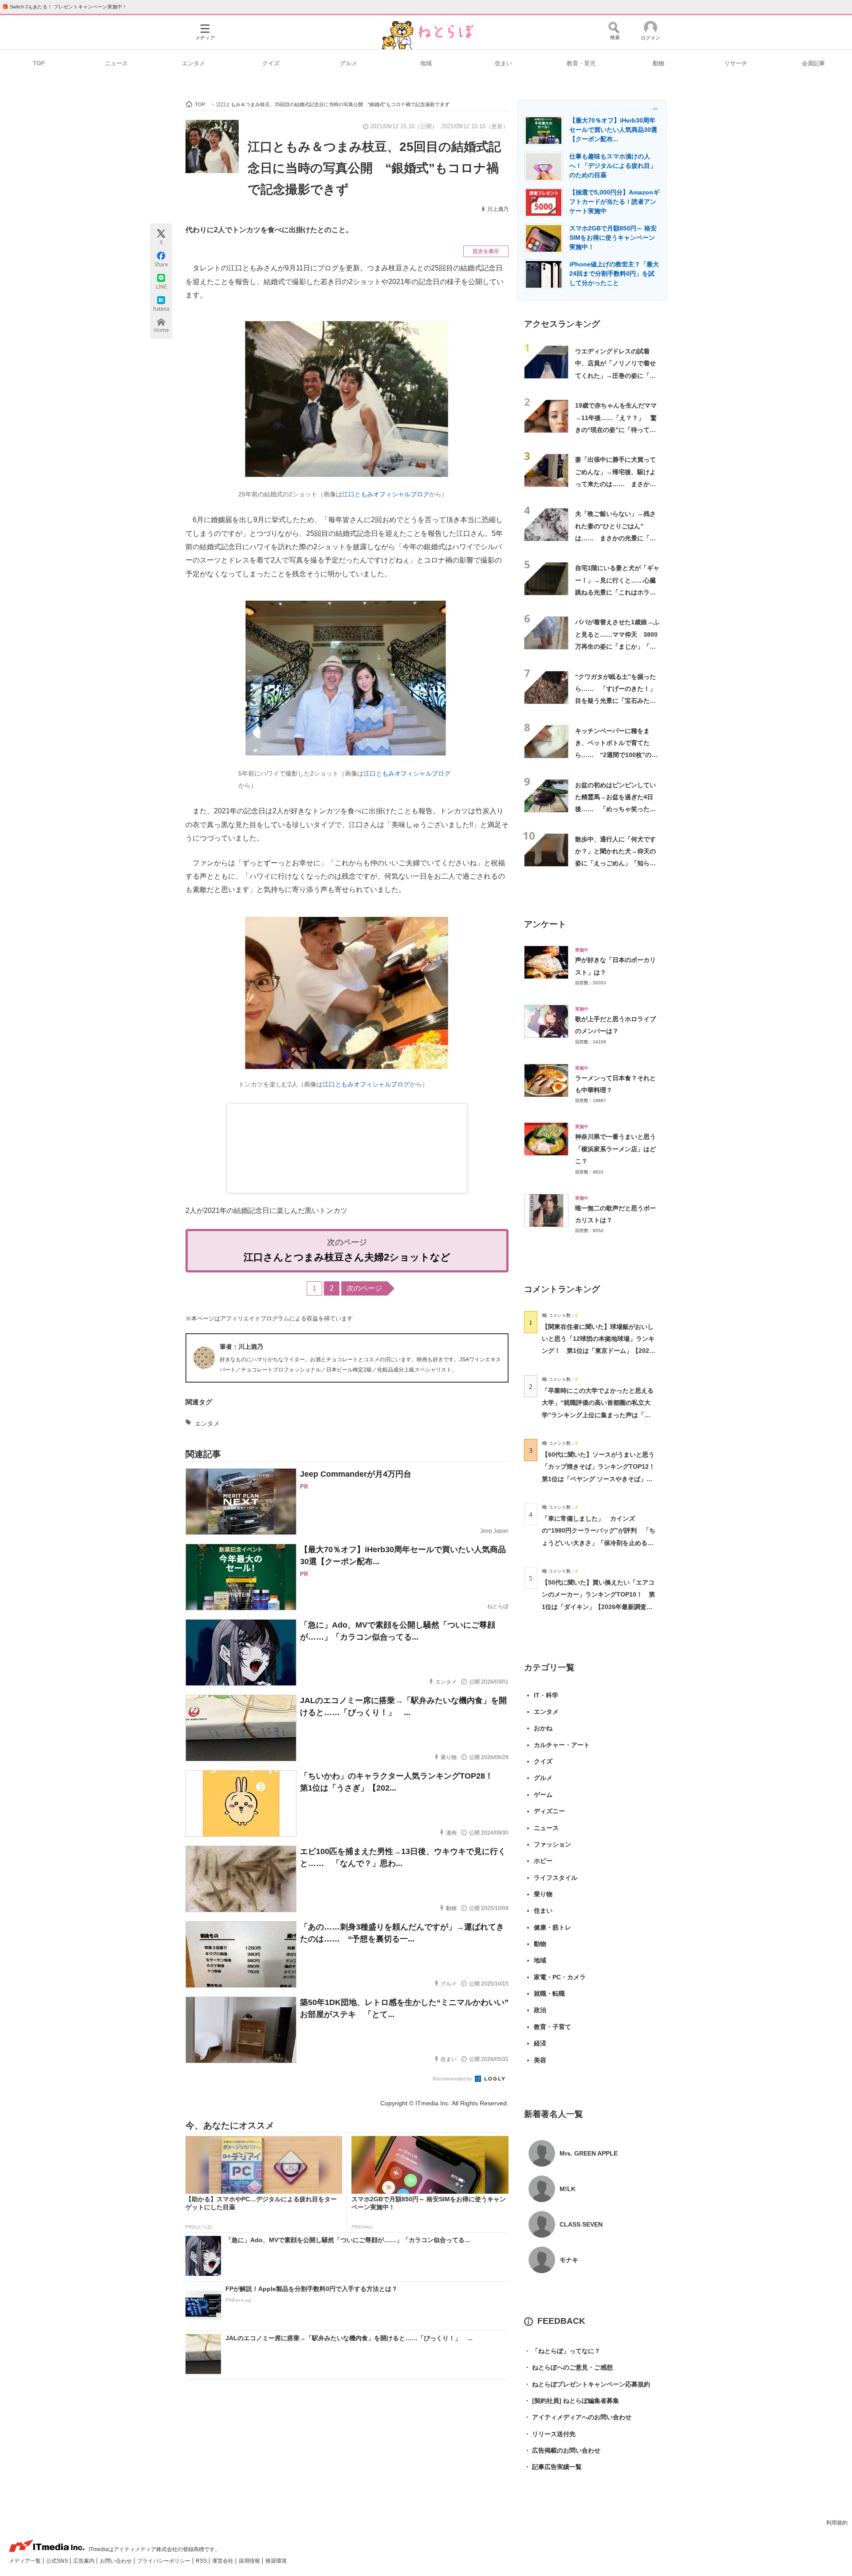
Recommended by (453, 2079)
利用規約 (837, 2523)
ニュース (116, 63)
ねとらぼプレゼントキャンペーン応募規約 (587, 2384)
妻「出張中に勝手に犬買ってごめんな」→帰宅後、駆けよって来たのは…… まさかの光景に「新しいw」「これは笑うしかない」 (615, 484)
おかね (543, 1728)
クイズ (271, 63)
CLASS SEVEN (581, 2224)
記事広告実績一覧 (553, 2467)
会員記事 (813, 63)
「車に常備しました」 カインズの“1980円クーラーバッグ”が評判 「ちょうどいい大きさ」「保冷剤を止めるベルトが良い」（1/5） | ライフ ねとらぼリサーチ (599, 1543)
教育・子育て (552, 2027)
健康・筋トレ (552, 1927)
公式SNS (58, 2561)
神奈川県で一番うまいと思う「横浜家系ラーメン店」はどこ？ (615, 1149)
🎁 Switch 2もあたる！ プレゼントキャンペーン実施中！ (65, 7)
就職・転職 (549, 1993)
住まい (503, 63)
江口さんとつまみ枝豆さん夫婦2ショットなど (347, 1257)
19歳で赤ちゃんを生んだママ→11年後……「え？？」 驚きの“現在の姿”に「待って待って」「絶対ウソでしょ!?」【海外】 (616, 430)
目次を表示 (486, 251)
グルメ (349, 63)
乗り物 (543, 1894)
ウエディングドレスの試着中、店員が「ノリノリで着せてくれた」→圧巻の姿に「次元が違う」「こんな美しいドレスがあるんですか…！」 (615, 375)
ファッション (552, 1844)
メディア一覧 (26, 2561)
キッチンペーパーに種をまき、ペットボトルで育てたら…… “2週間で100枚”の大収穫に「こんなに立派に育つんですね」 (616, 755)
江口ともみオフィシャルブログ (386, 494)
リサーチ (736, 63)
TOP (39, 63)
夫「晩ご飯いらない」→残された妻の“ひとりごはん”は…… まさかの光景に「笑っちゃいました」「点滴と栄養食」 (615, 538)
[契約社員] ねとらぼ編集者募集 (572, 2401)
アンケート (545, 924)
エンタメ (193, 63)
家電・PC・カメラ (560, 1977)
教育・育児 (581, 63)
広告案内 (85, 2561)
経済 (540, 2043)
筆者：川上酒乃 (241, 1347)
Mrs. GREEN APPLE (589, 2153)
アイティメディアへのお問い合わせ (578, 2417)
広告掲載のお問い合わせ (562, 2450)
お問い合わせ (116, 2561)
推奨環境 (276, 2561)
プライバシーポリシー (164, 2561)
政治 (540, 2010)
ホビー (543, 1861)
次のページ (364, 1288)
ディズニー (549, 1811)
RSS (202, 2561)
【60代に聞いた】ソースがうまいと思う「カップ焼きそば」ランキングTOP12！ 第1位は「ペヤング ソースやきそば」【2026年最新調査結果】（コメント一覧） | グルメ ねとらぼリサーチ (602, 1479)
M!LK (568, 2189)
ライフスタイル (556, 1878)
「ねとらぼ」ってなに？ (562, 2351)
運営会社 (223, 2561)
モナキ (569, 2260)
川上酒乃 (498, 209)
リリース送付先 (550, 2434)
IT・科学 (546, 1695)
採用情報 (250, 2561)
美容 (540, 2060)
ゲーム (543, 1795)
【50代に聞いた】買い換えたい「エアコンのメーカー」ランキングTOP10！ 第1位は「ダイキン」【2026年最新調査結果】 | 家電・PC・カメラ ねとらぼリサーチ (598, 1607)
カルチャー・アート (562, 1745)
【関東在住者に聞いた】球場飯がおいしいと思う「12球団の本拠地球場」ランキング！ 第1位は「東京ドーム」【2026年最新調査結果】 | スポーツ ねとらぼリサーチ (598, 1351)
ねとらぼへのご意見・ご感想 (568, 2367)
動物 (659, 63)
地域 (426, 63)
